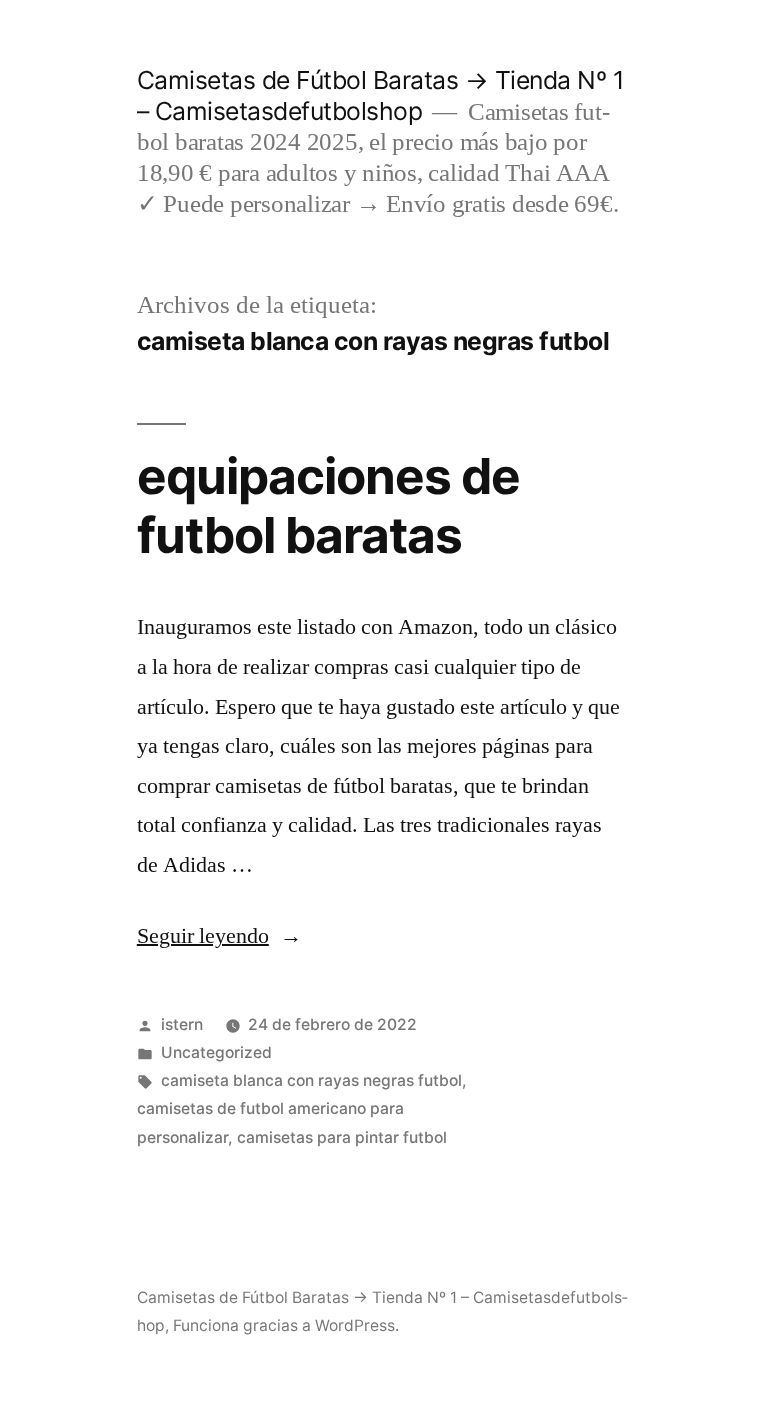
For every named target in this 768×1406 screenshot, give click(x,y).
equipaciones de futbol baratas (328, 505)
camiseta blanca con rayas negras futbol (311, 1080)
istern (182, 1024)
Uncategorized (216, 1052)
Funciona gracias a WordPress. (286, 1325)
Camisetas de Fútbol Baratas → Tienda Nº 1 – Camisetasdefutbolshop (381, 95)
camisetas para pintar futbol (342, 1137)
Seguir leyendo (219, 936)
